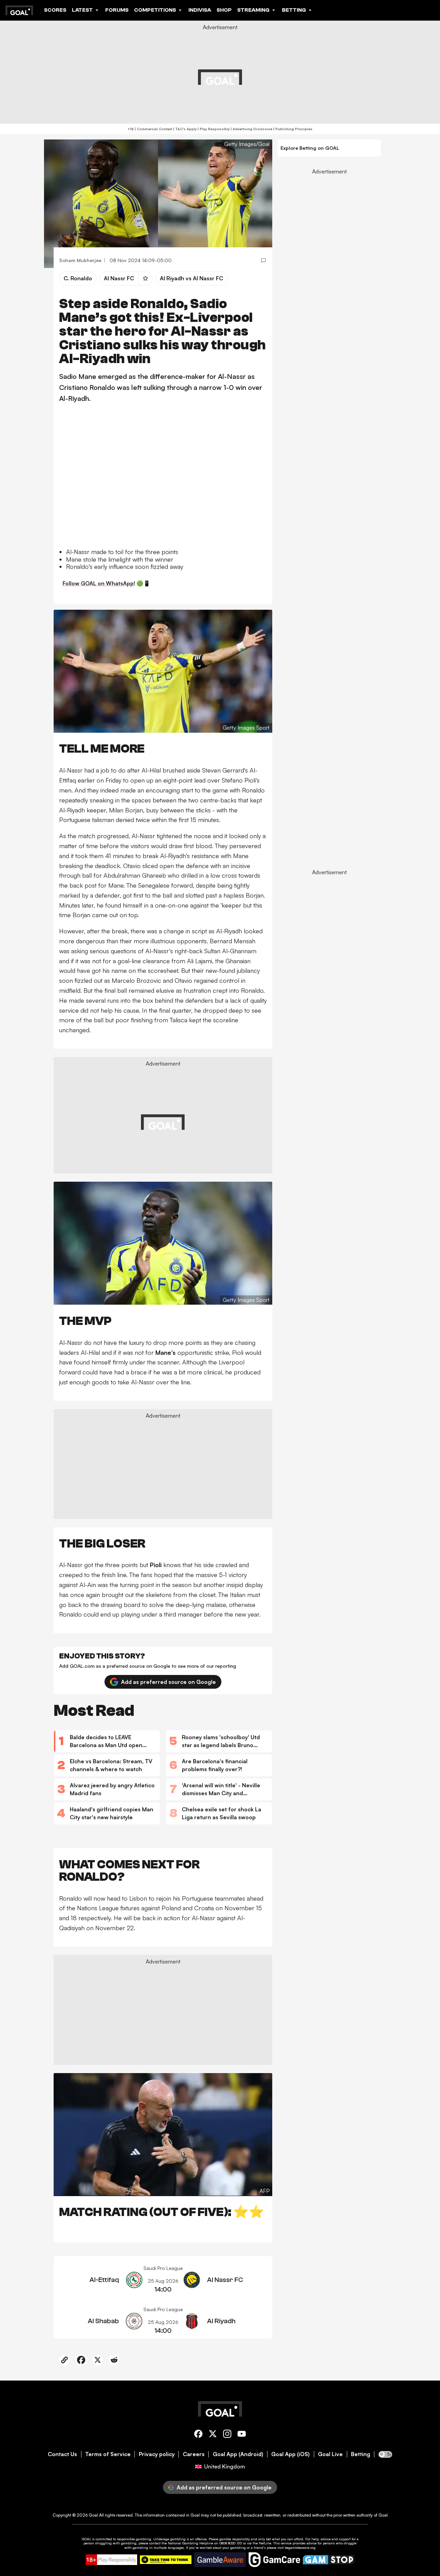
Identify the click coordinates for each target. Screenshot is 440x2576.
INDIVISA (200, 10)
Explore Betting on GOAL (310, 148)
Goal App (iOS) (290, 2454)
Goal (93, 2515)
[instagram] (227, 2435)
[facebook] (198, 2435)
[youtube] (242, 2435)
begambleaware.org (300, 2547)
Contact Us (62, 2454)
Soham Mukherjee (80, 260)
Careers (194, 2454)
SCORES (55, 10)
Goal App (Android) (238, 2454)
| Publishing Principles (292, 129)
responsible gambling (134, 2539)
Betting (361, 2454)
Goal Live (330, 2454)
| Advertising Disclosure (251, 129)
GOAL (86, 2539)
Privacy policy (157, 2454)
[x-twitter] (213, 2435)
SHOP (224, 10)
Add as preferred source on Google (168, 1682)
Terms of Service (108, 2454)
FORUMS (117, 10)
